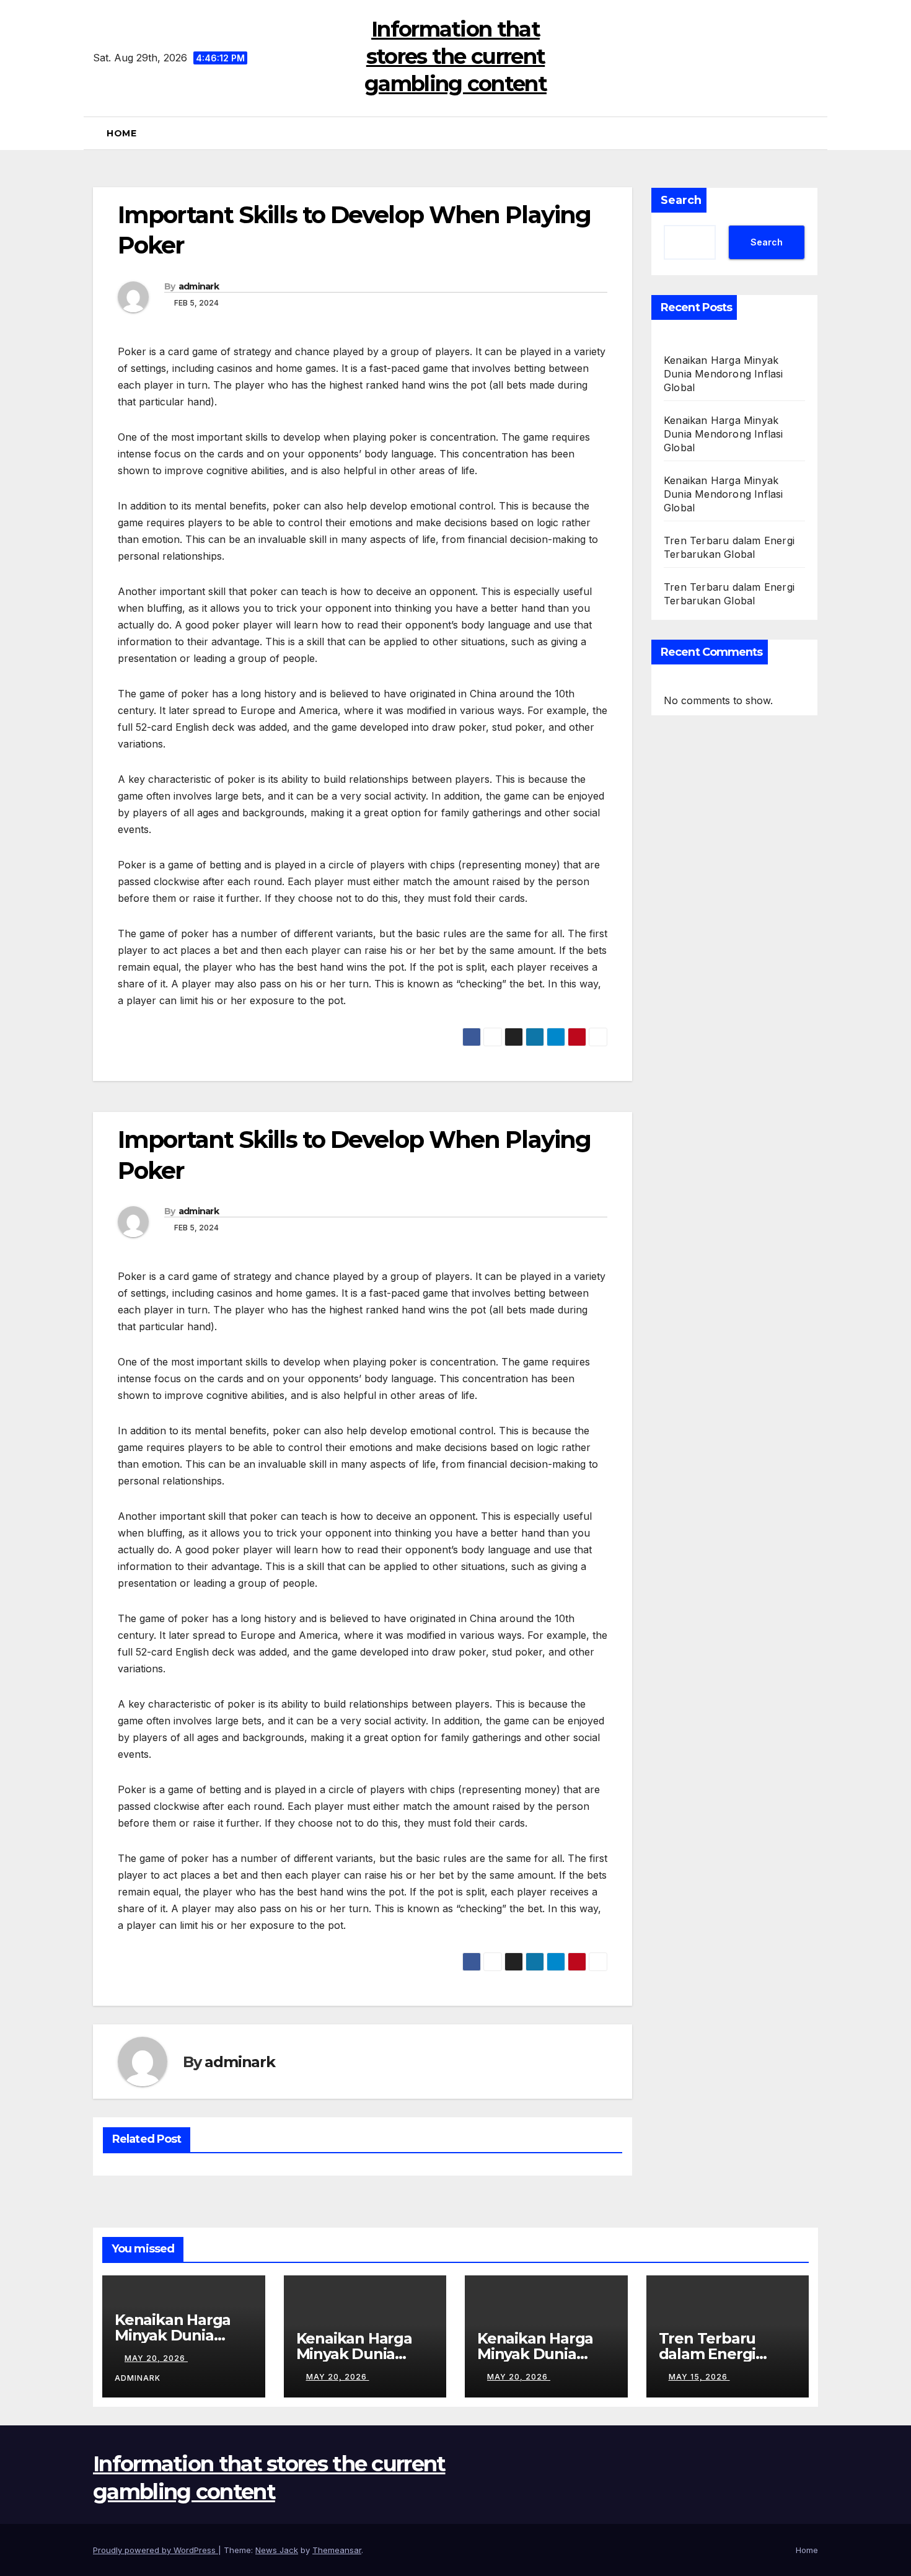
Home (121, 133)
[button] (814, 133)
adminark (199, 286)
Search (681, 200)
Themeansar (337, 2550)
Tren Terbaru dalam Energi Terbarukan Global (727, 2354)
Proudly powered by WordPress (156, 2550)
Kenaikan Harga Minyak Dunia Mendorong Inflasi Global (724, 374)
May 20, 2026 (156, 2358)
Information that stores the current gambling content (455, 56)
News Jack (277, 2550)
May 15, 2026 (699, 2377)
